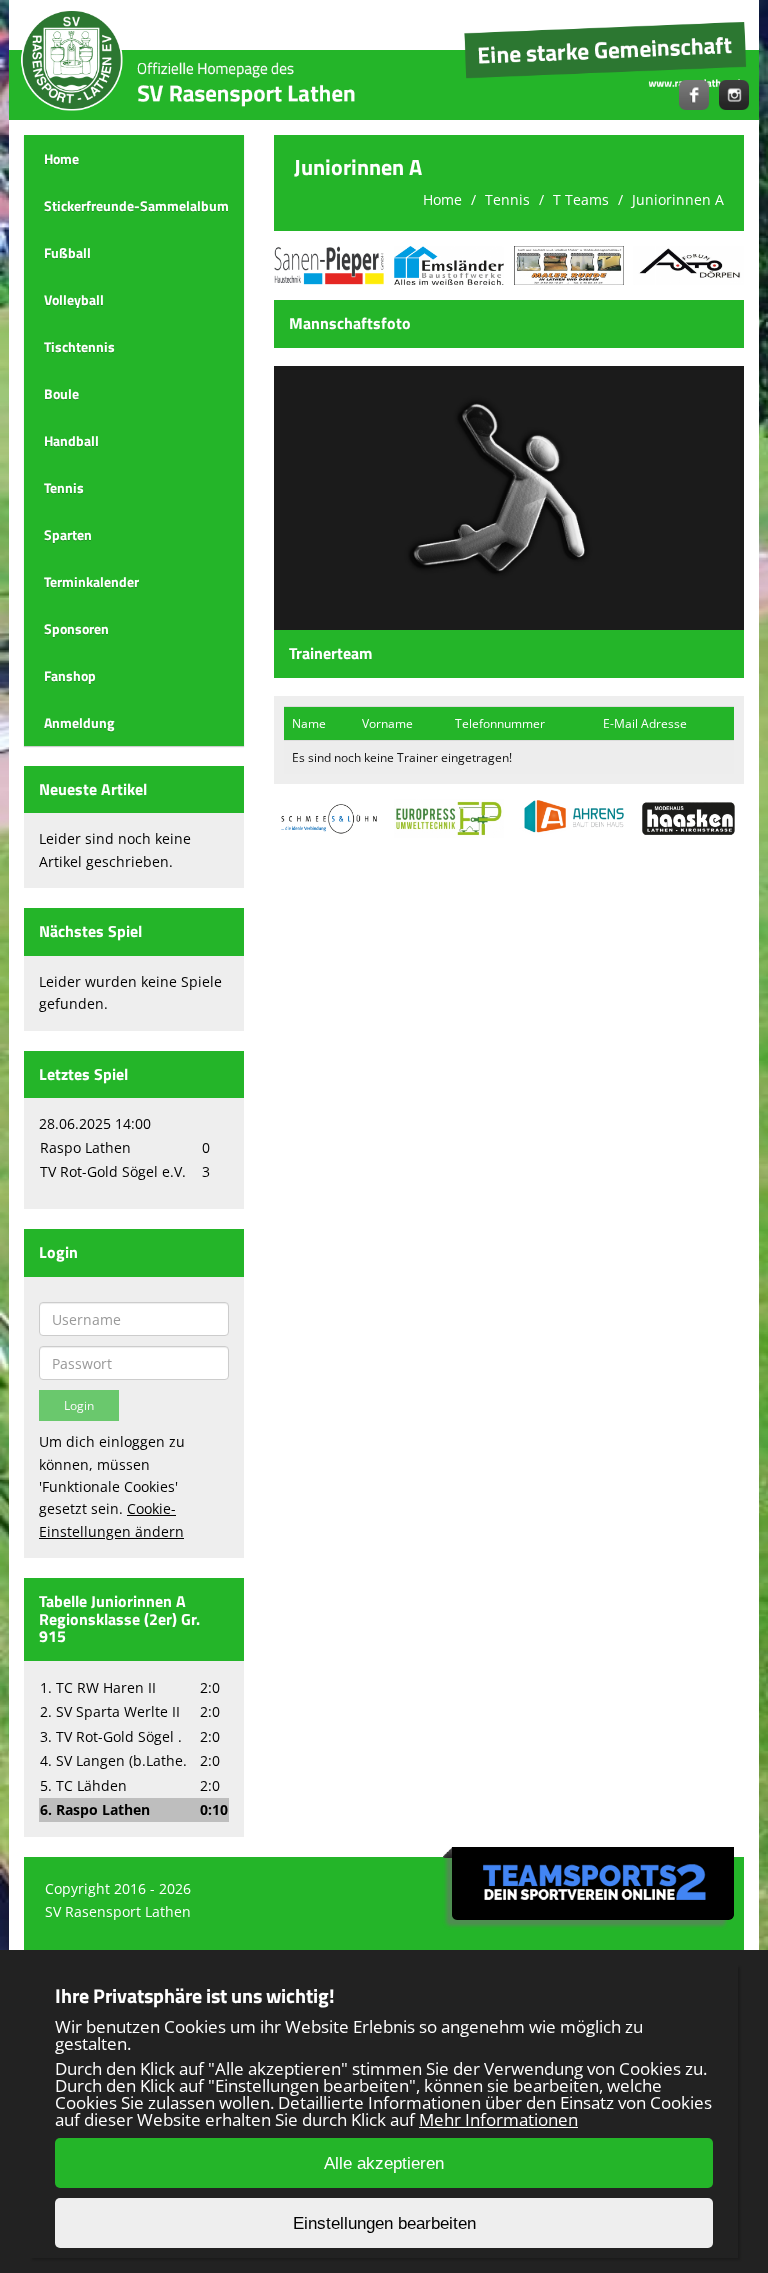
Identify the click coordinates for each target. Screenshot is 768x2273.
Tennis (64, 487)
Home (61, 158)
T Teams (581, 199)
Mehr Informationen (498, 2119)
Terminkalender (91, 581)
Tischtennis (79, 346)
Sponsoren (76, 628)
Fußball (67, 252)
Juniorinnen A (678, 199)
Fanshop (70, 675)
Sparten (68, 534)
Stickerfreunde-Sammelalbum (136, 205)
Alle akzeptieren (384, 2163)
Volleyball (74, 299)
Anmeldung (79, 722)
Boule (61, 393)
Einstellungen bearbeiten (384, 2223)
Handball (71, 440)
